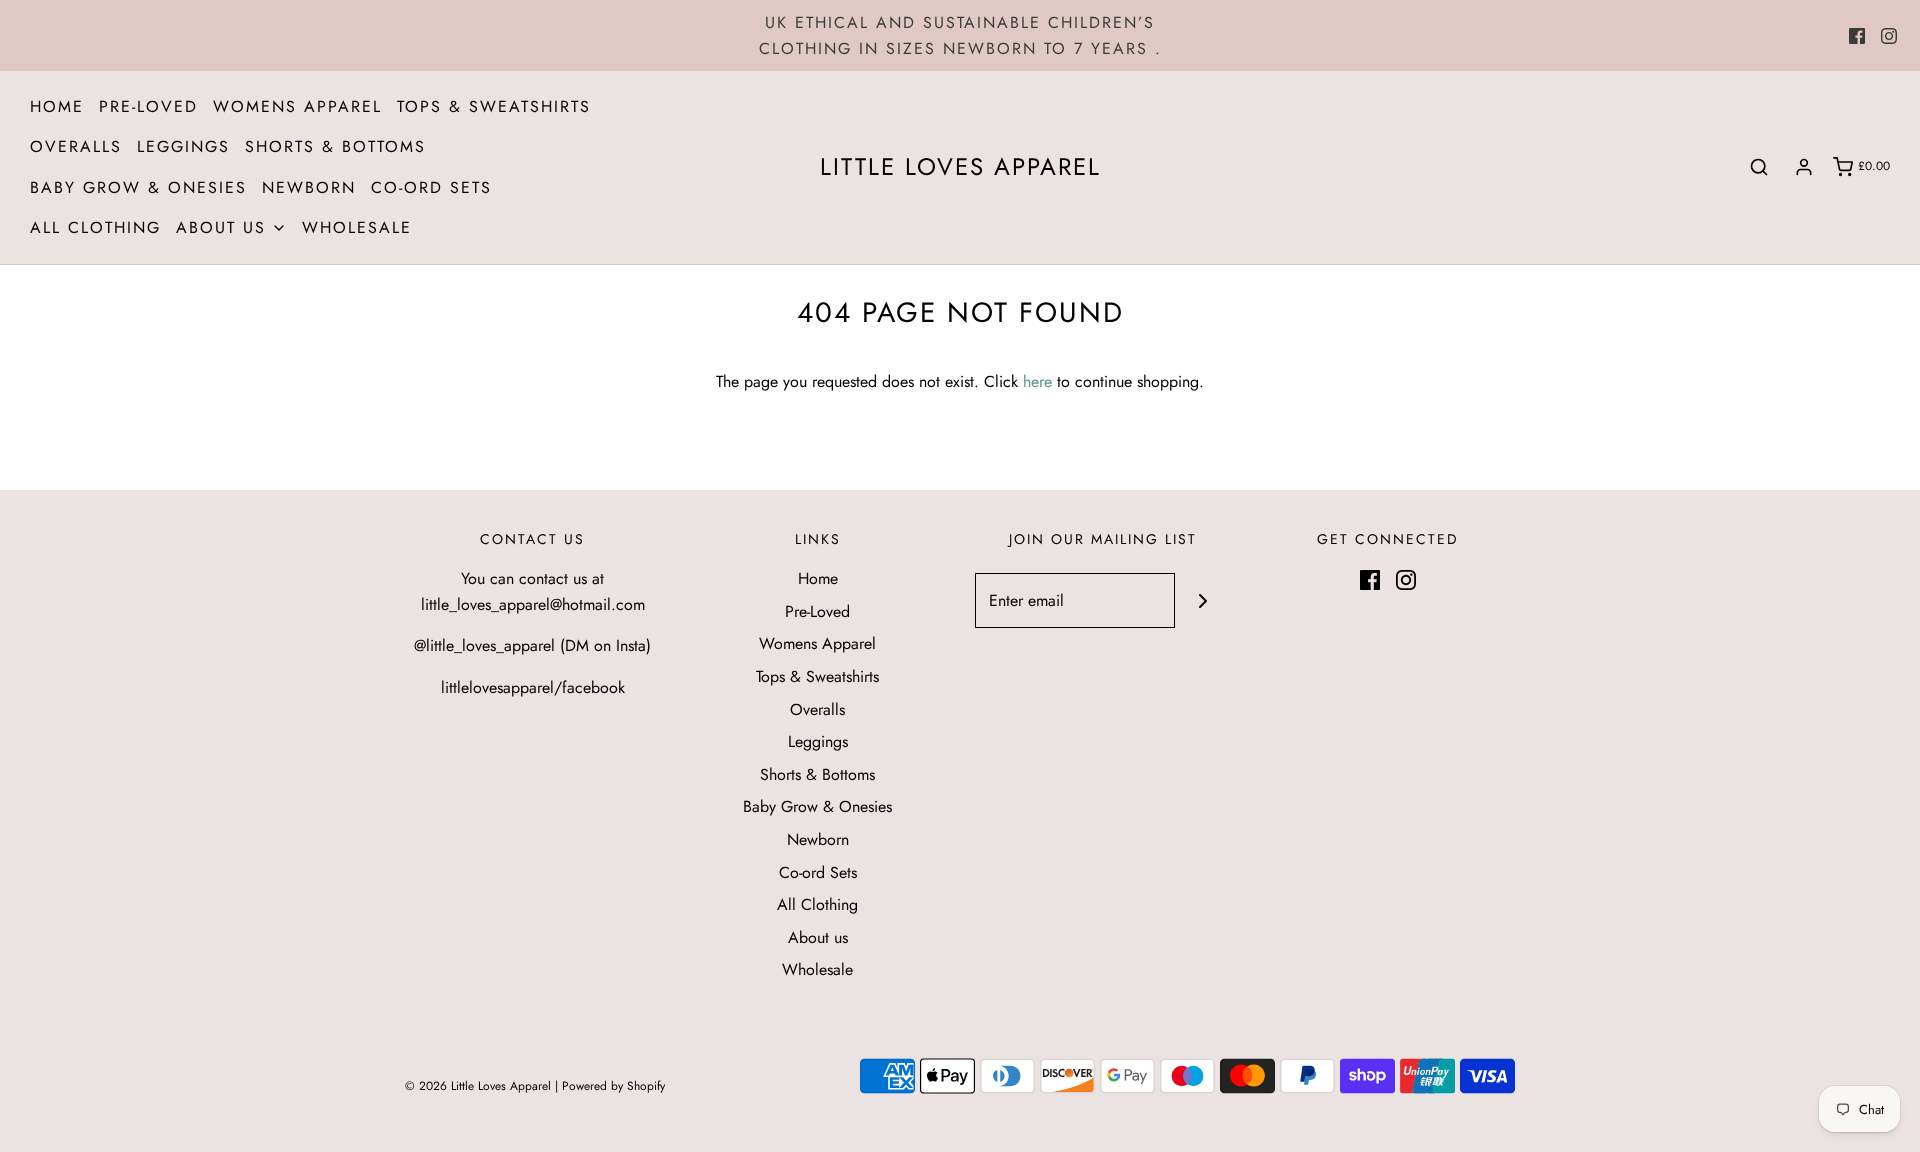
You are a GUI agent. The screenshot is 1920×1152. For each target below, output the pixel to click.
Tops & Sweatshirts (494, 106)
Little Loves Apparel (960, 167)
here (1037, 381)
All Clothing (95, 227)
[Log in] (1804, 167)
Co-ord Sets (431, 187)
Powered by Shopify (613, 1086)
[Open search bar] (1759, 167)
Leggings (183, 146)
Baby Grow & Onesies (138, 187)
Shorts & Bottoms (335, 146)
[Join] (1202, 600)
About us (818, 937)
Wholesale (357, 227)
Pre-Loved (148, 106)
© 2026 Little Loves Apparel (480, 1086)
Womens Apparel (297, 106)
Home (57, 106)
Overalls (76, 146)
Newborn (309, 187)
